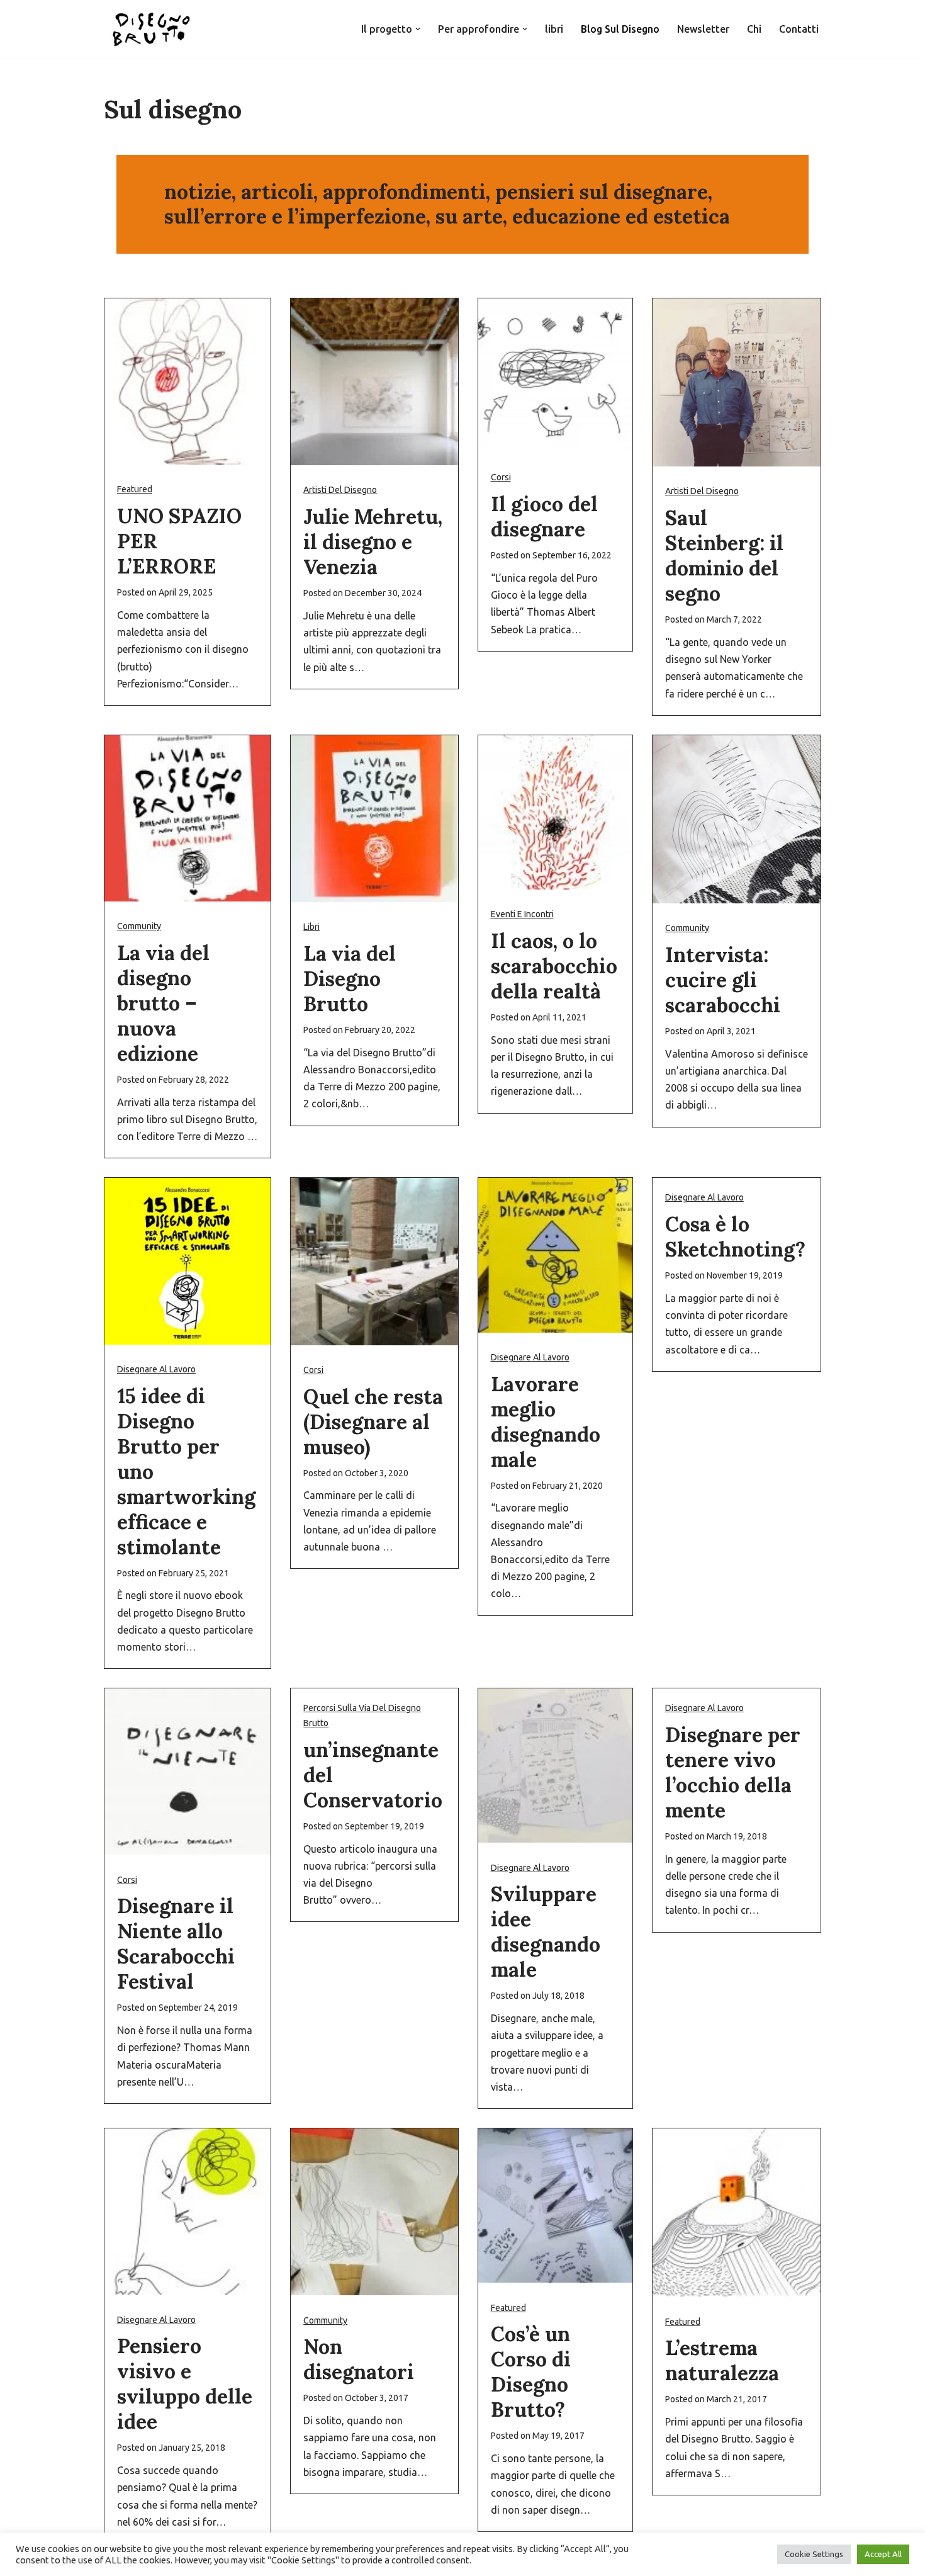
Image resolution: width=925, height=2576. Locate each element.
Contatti (799, 29)
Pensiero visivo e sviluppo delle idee (185, 2384)
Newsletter (703, 29)
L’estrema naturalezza (722, 2360)
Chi (754, 29)
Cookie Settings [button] (814, 2554)
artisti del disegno (340, 490)
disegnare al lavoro (156, 1369)
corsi (501, 477)
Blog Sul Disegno (620, 29)
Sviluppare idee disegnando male (546, 1932)
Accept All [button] (883, 2554)
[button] (418, 29)
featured (135, 489)
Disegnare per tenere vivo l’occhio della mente (733, 1772)
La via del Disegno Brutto (350, 979)
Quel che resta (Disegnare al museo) (373, 1422)
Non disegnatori (359, 2359)
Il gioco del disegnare (544, 517)
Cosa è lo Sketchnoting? (735, 1237)
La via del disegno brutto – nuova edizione (163, 1003)
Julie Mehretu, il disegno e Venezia (373, 542)
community (139, 926)
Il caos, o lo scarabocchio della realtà (554, 966)
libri (554, 29)
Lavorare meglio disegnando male (546, 1422)
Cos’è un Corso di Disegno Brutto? (531, 2372)
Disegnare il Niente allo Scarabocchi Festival (176, 1944)
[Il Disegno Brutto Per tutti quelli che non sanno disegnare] (151, 29)
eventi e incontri (522, 914)
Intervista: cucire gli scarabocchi (723, 980)
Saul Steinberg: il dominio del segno (724, 556)
